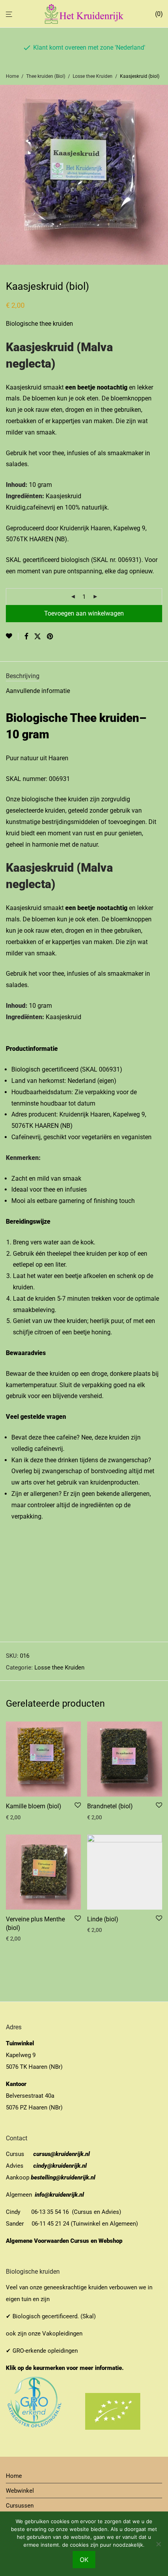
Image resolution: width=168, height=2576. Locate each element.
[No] (158, 2544)
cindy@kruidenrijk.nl (60, 2166)
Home (12, 76)
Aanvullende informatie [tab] (38, 691)
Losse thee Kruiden (93, 76)
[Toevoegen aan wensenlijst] (12, 636)
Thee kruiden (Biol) (46, 76)
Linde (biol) (103, 1919)
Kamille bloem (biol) (34, 1806)
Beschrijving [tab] (23, 676)
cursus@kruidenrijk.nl (62, 2154)
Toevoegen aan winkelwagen (84, 613)
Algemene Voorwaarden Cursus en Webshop (65, 2241)
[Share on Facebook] (26, 637)
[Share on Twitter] (38, 637)
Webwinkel (20, 2491)
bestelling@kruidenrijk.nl (63, 2177)
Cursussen (20, 2506)
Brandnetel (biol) (110, 1806)
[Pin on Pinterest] (50, 637)
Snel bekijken (19, 1817)
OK (84, 2560)
